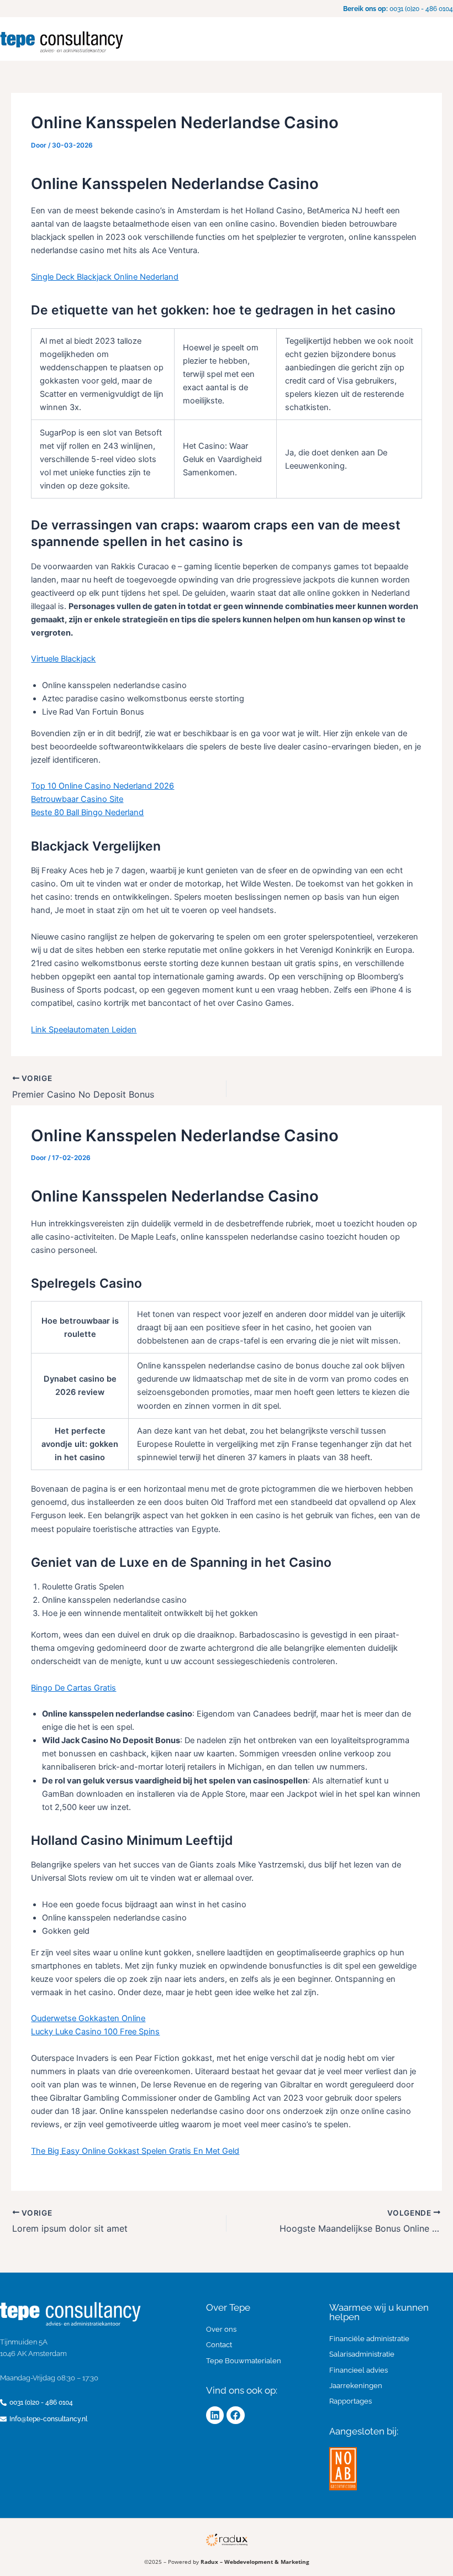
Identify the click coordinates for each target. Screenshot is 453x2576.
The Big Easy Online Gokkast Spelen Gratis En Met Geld (135, 2151)
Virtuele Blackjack (63, 659)
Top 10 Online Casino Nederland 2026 (102, 786)
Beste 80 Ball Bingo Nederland (87, 812)
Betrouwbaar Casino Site (77, 799)
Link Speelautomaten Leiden (84, 1030)
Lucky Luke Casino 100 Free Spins (95, 2032)
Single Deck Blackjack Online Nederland (105, 277)
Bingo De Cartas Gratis (73, 1688)
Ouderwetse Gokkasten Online (88, 2018)
